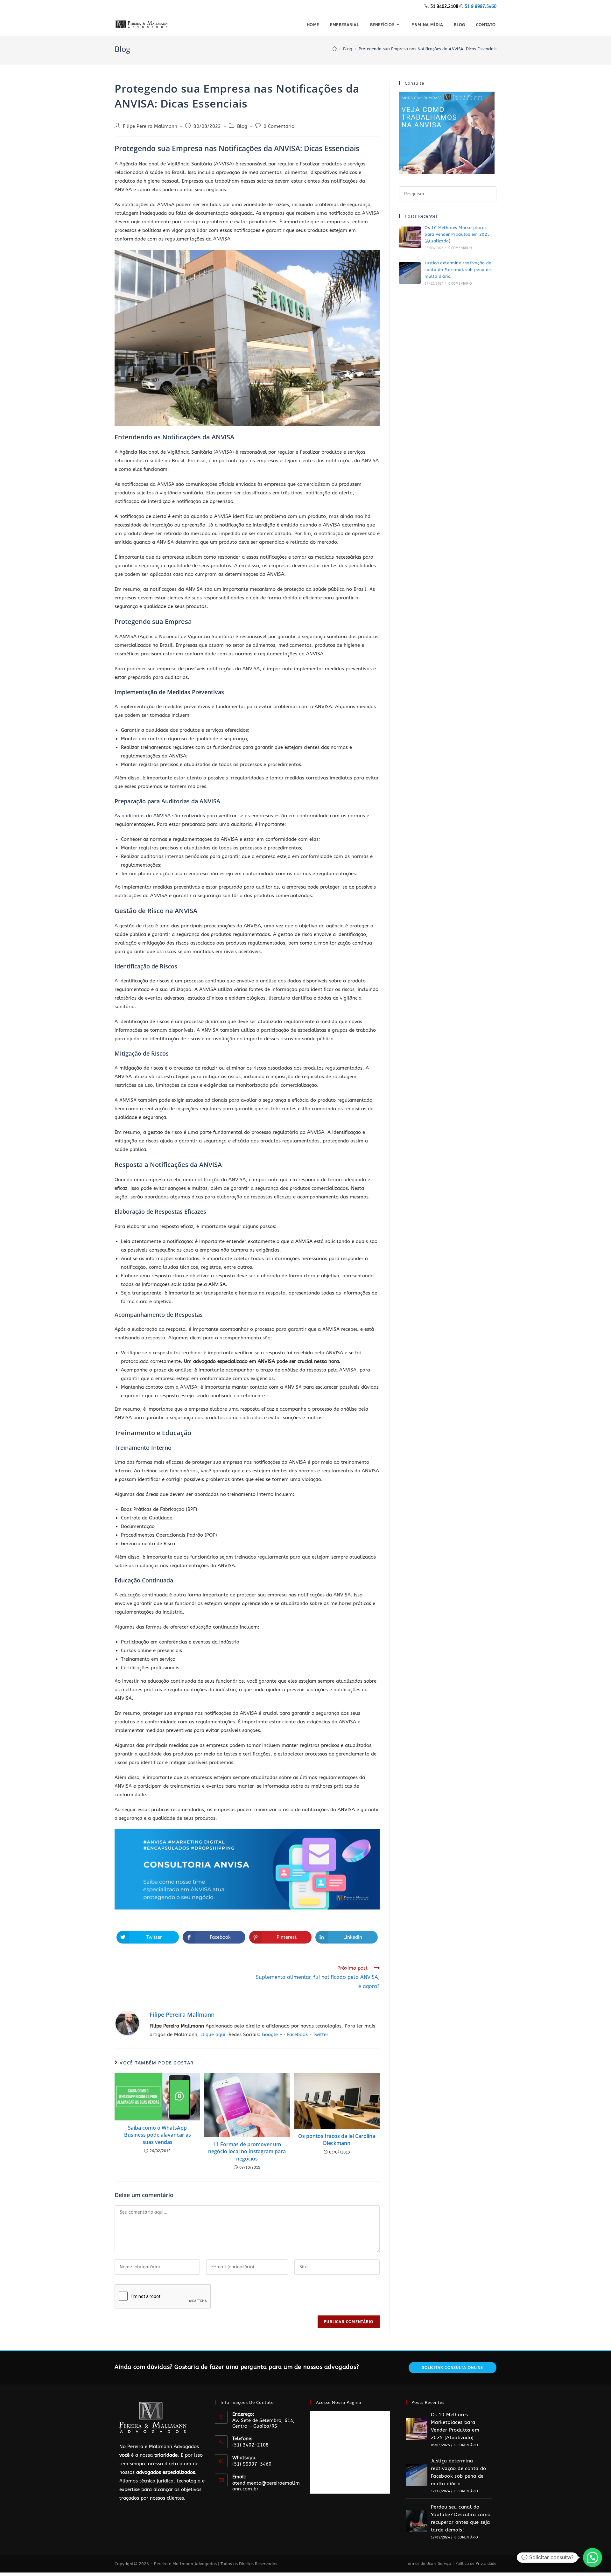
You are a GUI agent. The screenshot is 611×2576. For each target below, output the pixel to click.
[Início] (335, 49)
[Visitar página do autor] (127, 2023)
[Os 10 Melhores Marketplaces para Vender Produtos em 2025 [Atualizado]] (410, 237)
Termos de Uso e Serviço (428, 2564)
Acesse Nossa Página (339, 2402)
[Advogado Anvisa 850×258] (247, 1869)
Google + (272, 2035)
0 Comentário (279, 126)
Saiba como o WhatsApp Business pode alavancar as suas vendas (158, 2135)
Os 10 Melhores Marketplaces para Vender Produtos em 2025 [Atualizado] (457, 234)
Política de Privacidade (476, 2564)
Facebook (298, 2035)
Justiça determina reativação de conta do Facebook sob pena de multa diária (458, 270)
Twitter (321, 2035)
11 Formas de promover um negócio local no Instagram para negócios (247, 2151)
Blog (242, 126)
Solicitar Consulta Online (453, 2368)
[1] (447, 132)
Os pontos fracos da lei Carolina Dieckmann (337, 2140)
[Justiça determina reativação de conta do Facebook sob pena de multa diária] (410, 273)
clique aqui (213, 2035)
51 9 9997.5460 (481, 7)
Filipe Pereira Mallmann (150, 126)
